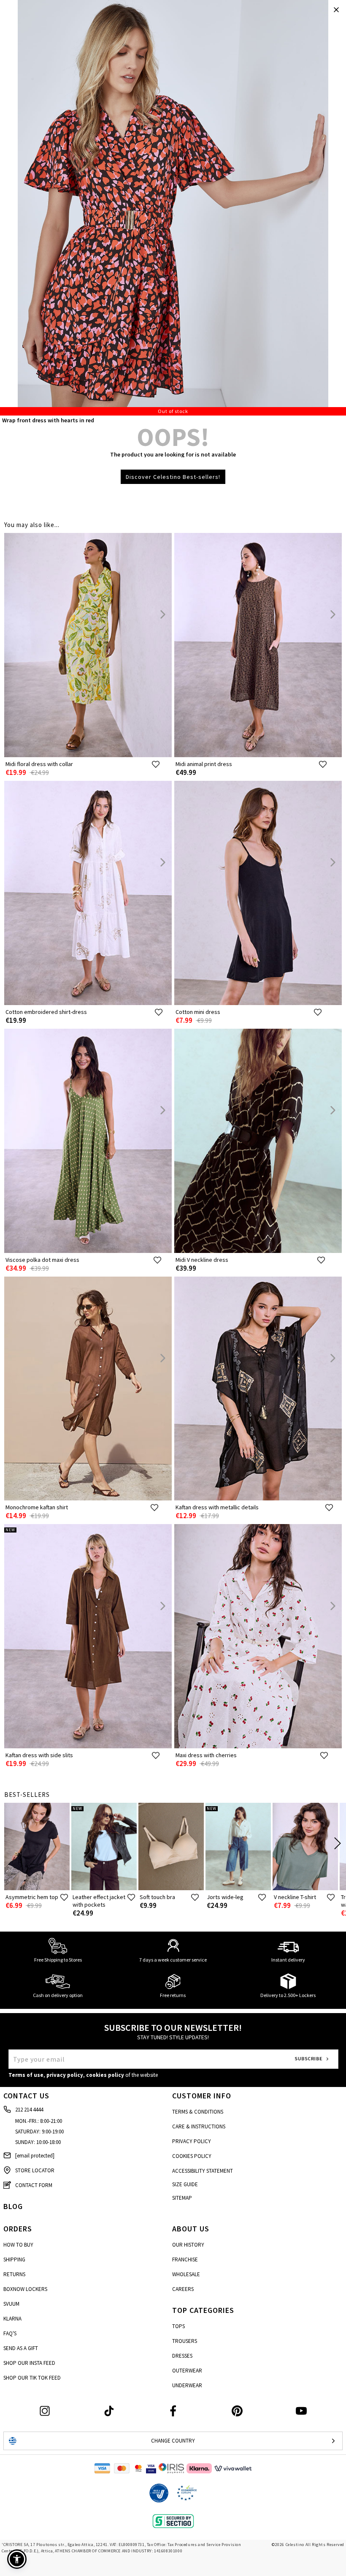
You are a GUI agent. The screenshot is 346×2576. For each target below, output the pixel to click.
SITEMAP (182, 2198)
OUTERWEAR (187, 2371)
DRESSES (182, 2356)
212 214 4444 (29, 2110)
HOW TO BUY (18, 2245)
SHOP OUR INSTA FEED (29, 2363)
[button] (17, 2559)
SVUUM (11, 2304)
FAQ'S (10, 2333)
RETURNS (14, 2274)
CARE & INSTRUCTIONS (199, 2126)
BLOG (13, 2206)
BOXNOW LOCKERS (25, 2289)
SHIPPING (14, 2259)
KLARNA (12, 2319)
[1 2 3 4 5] (173, 208)
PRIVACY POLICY (192, 2141)
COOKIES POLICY (192, 2156)
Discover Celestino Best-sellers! (173, 477)
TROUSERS (185, 2341)
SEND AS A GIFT (21, 2348)
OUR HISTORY (188, 2245)
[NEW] (88, 1746)
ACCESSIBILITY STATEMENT (203, 2171)
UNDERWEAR (187, 2385)
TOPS (178, 2326)
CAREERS (183, 2289)
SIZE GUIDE (185, 2184)
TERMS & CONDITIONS (198, 2112)
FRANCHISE (185, 2259)
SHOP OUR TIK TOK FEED (32, 2378)
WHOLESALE (186, 2274)
